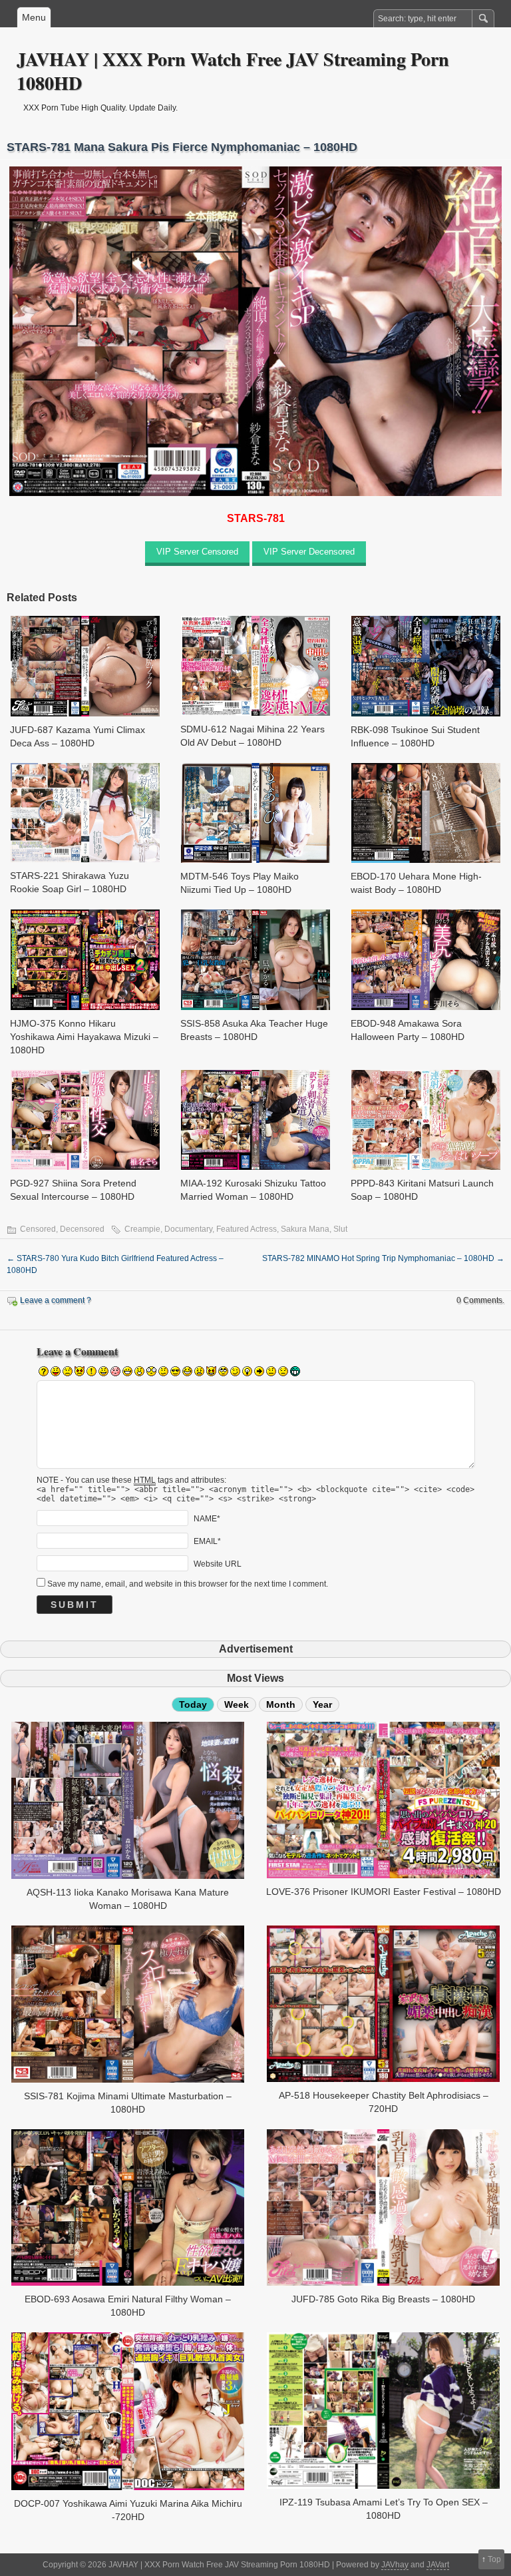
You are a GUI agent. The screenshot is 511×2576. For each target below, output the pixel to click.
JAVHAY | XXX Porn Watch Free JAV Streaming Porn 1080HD (233, 71)
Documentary (188, 1229)
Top (494, 2559)
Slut (340, 1229)
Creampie (142, 1229)
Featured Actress (247, 1229)
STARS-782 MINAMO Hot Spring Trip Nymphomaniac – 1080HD (383, 1258)
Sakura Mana (305, 1229)
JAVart (438, 2565)
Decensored (82, 1229)
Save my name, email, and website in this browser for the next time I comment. (188, 1584)
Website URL (218, 1563)
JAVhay (395, 2565)
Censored (38, 1229)
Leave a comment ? (56, 1300)
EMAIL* (207, 1541)
